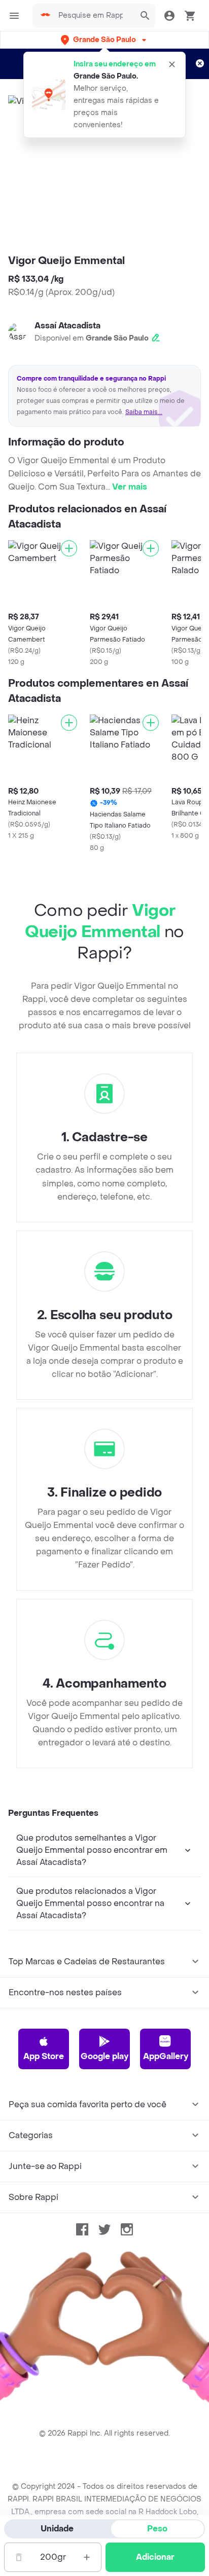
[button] (104, 40)
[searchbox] (94, 16)
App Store (44, 2056)
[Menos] (19, 2557)
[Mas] (87, 2557)
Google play (104, 2056)
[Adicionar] (69, 548)
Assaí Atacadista (67, 326)
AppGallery (166, 2056)
